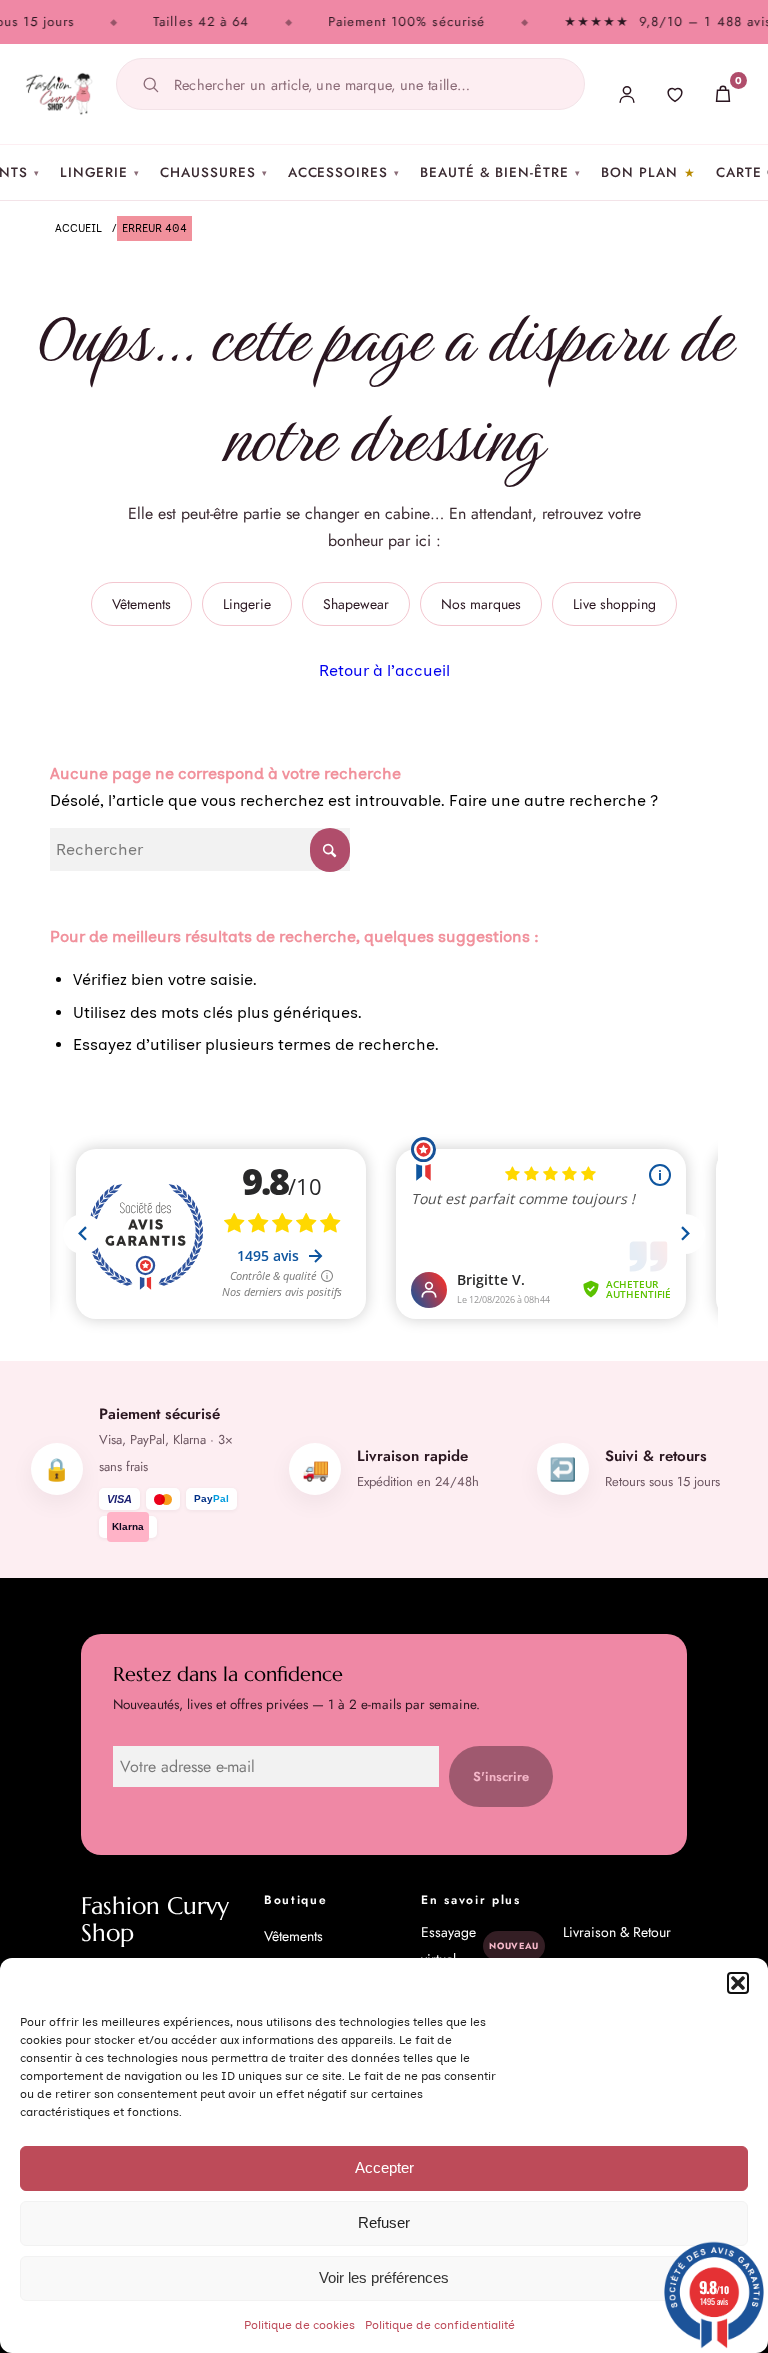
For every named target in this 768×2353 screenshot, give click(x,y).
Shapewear (356, 604)
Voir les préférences (384, 2277)
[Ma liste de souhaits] (675, 94)
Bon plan (639, 172)
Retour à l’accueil (384, 670)
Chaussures (213, 172)
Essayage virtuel (480, 1945)
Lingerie (100, 172)
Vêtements (141, 604)
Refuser (384, 2222)
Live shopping (614, 604)
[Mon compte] (627, 94)
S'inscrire (501, 1776)
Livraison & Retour (617, 1932)
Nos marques (481, 604)
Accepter (384, 2167)
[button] (738, 1983)
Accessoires (344, 172)
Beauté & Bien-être (500, 172)
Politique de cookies (299, 2325)
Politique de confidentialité (440, 2325)
